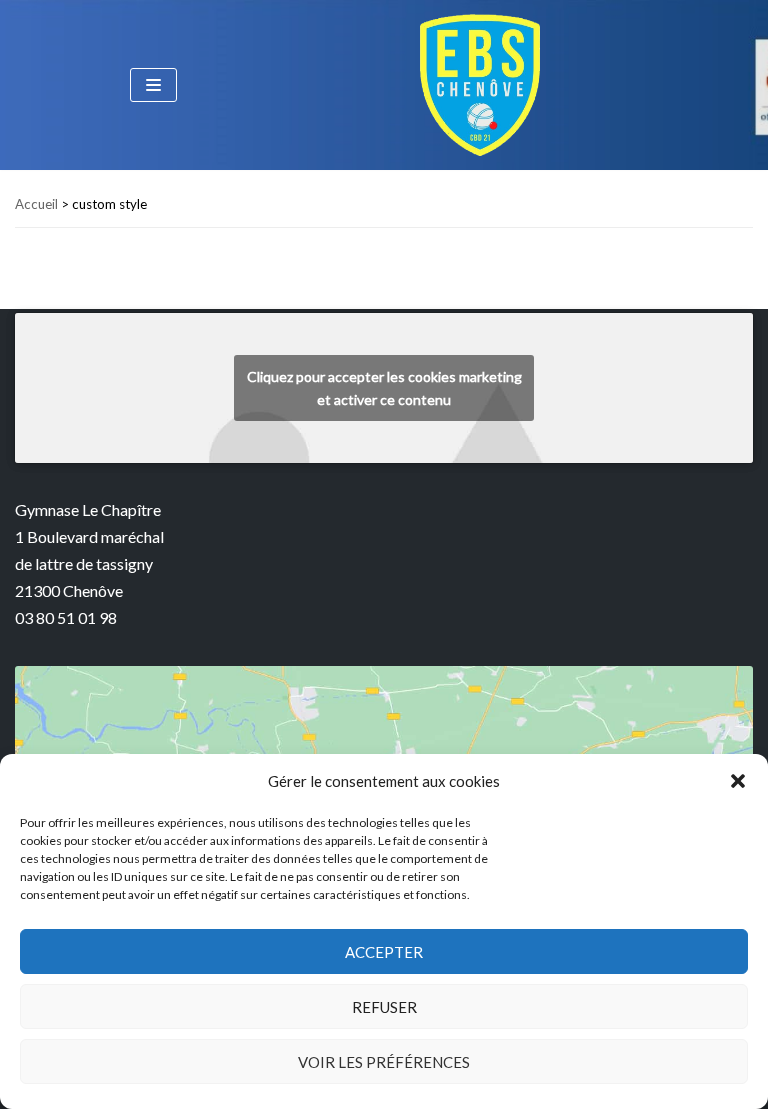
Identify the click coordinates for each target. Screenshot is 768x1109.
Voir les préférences (384, 1062)
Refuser (384, 1007)
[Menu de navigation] (153, 85)
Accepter (384, 952)
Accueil (36, 204)
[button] (738, 781)
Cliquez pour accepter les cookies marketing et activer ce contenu (384, 388)
